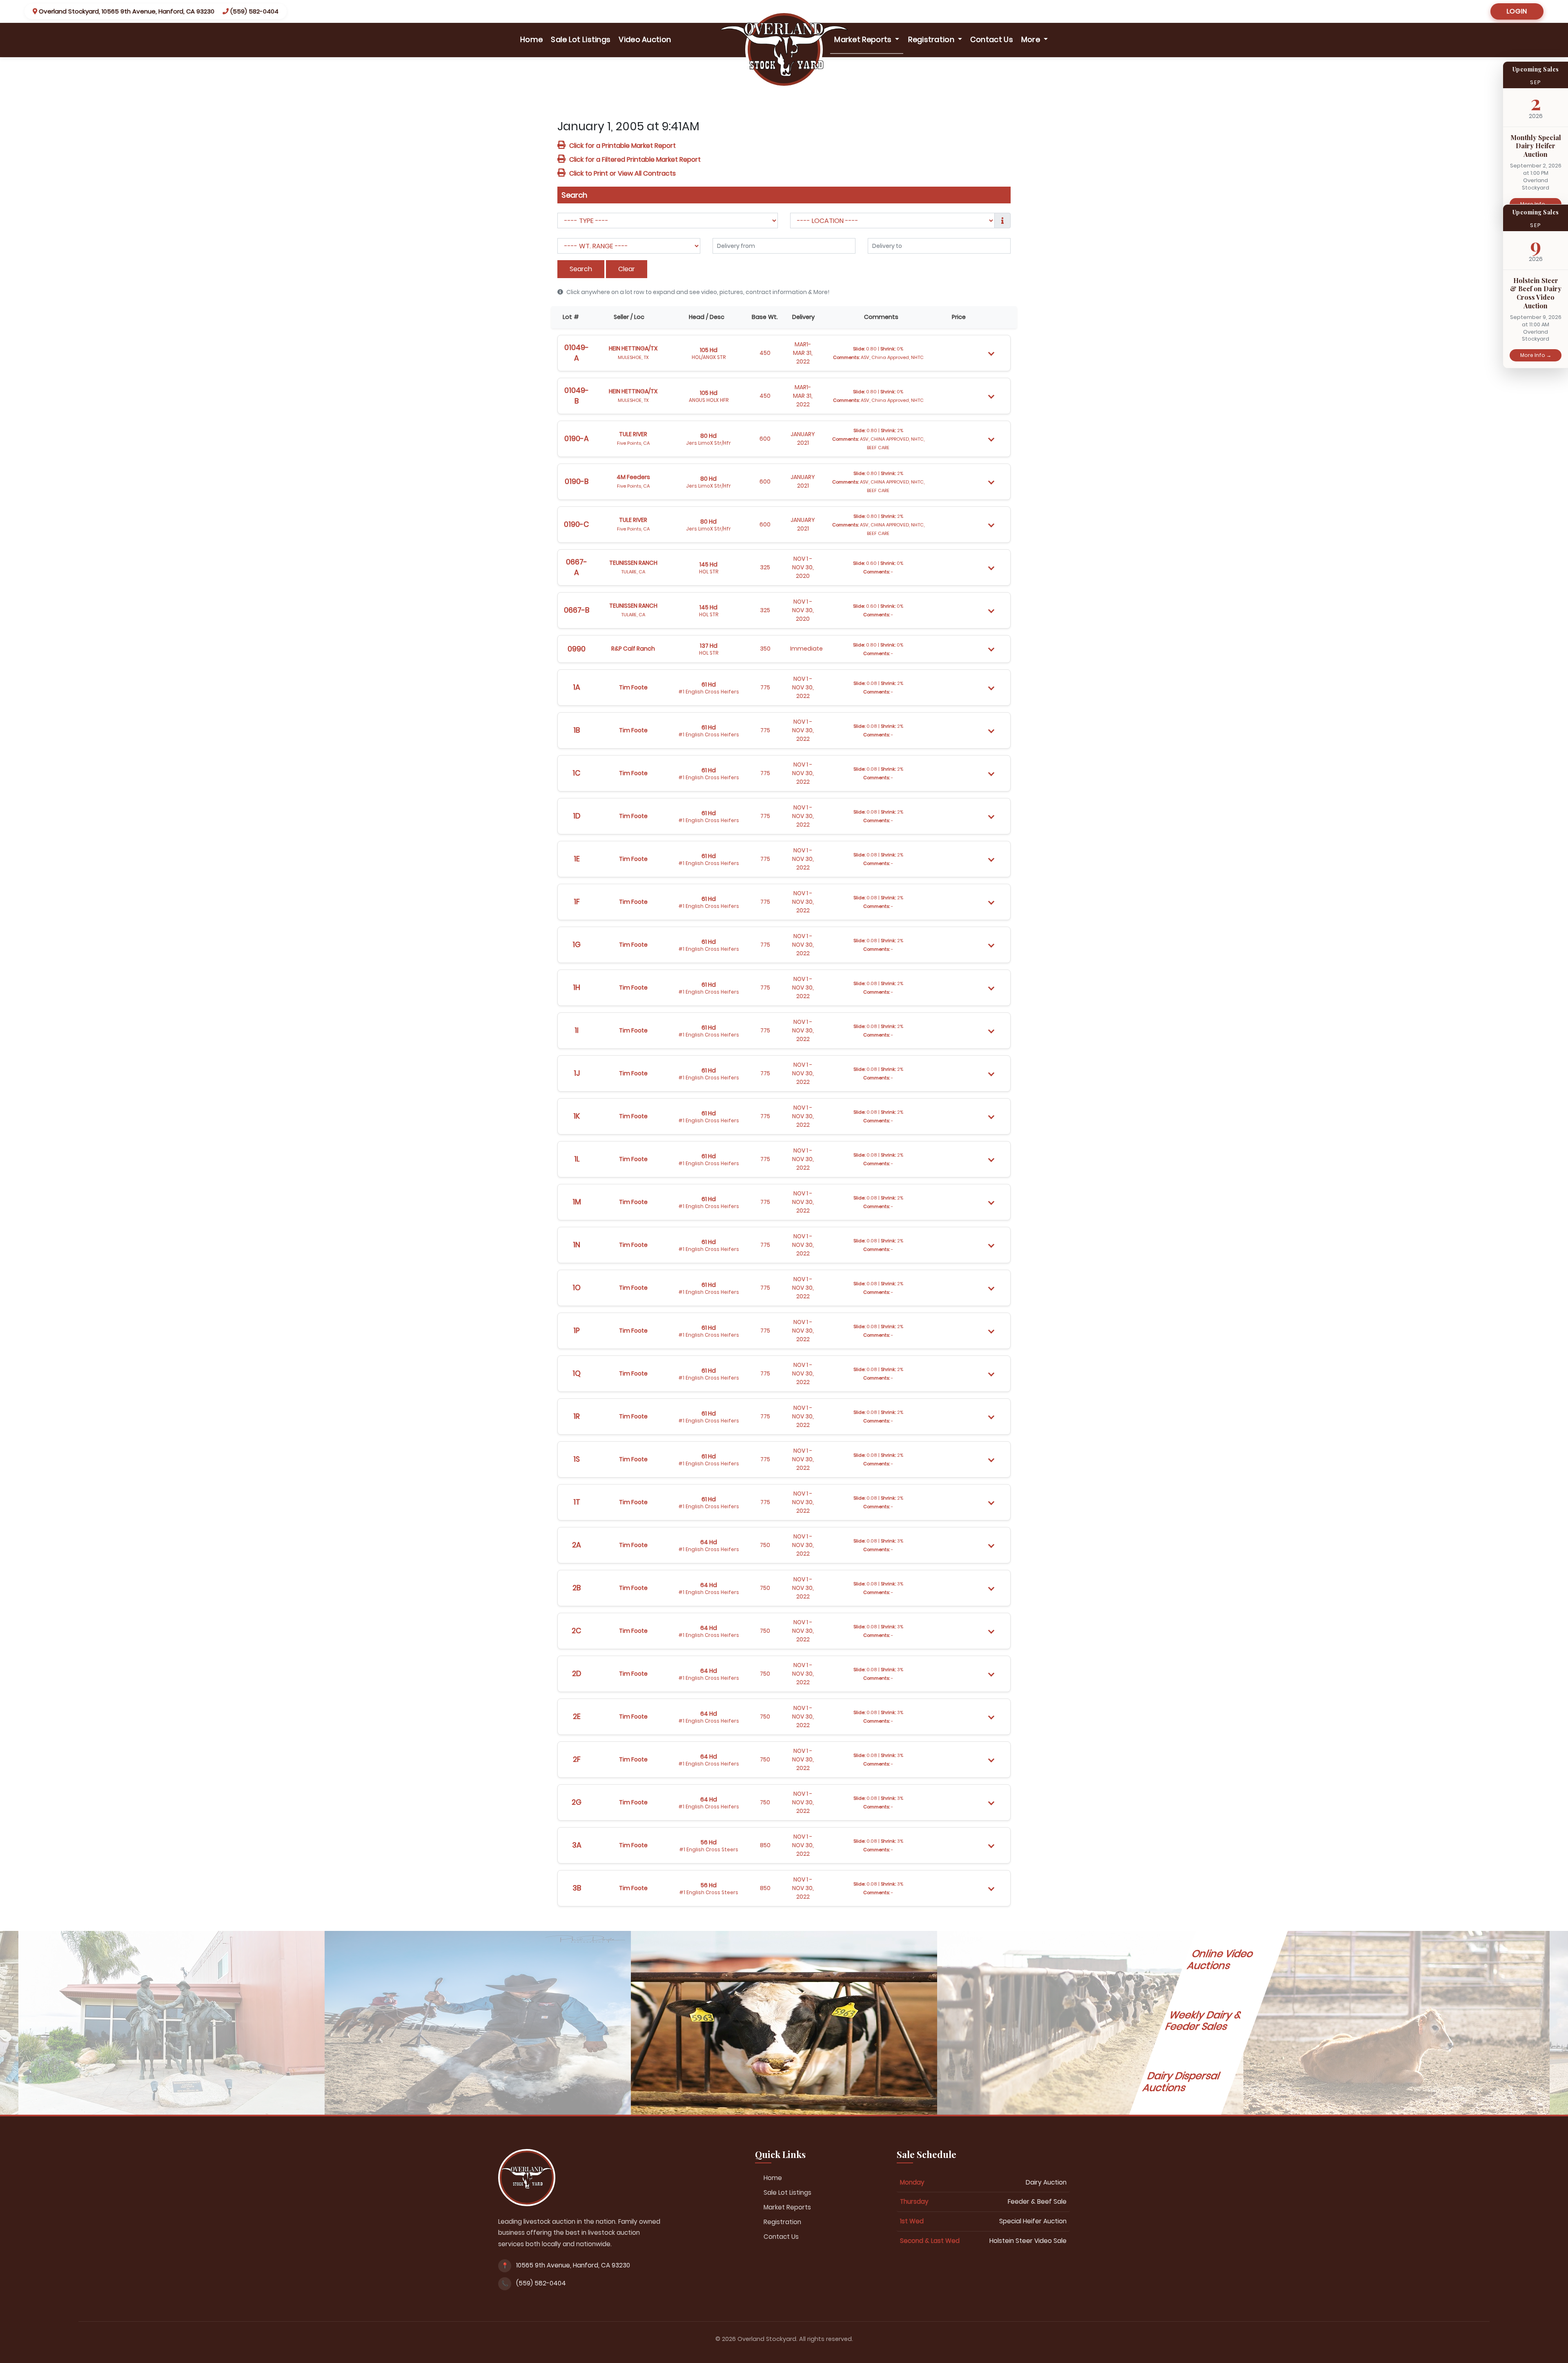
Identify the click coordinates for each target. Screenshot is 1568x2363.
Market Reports (787, 2207)
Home (533, 39)
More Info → (1536, 355)
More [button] (1032, 39)
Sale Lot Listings (581, 39)
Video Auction (645, 39)
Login (1517, 11)
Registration (782, 2222)
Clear (627, 269)
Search (581, 269)
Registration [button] (932, 39)
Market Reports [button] (864, 39)
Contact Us (992, 39)
